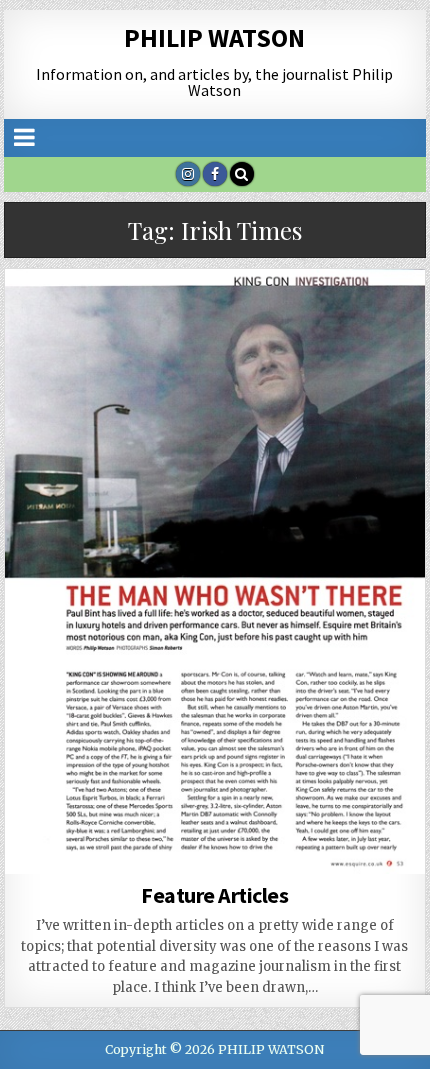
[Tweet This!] (47, 841)
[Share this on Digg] (47, 863)
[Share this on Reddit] (383, 841)
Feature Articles (214, 895)
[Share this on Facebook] (131, 841)
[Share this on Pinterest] (215, 841)
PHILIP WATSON (214, 37)
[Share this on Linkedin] (299, 841)
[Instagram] (188, 174)
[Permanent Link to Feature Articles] (214, 571)
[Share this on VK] (131, 863)
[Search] (242, 174)
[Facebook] (215, 174)
